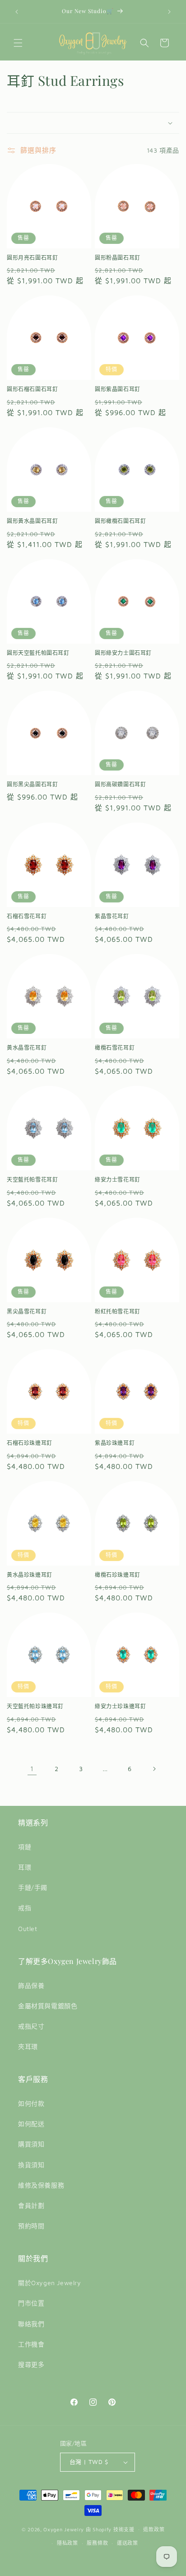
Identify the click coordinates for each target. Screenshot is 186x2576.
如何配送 (31, 2124)
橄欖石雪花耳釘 (115, 1048)
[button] (18, 43)
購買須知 (31, 2144)
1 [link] (32, 1769)
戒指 (25, 1908)
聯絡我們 (31, 2324)
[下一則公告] (169, 12)
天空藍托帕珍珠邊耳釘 (35, 1706)
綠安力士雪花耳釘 (118, 1180)
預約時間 (31, 2226)
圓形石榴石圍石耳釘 (32, 389)
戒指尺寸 (31, 2026)
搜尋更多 (31, 2364)
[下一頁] (154, 1769)
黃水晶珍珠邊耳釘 (30, 1575)
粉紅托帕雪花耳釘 (118, 1311)
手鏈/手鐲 (33, 1887)
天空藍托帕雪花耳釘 (32, 1180)
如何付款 (31, 2103)
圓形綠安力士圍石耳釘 (123, 653)
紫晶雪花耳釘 (112, 916)
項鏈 (25, 1847)
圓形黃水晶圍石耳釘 (32, 521)
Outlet (28, 1928)
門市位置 (31, 2303)
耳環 (25, 1867)
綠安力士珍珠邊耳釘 (120, 1706)
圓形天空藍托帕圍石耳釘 (38, 653)
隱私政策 (67, 2543)
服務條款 (97, 2543)
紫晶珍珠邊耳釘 (115, 1443)
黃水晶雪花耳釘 (27, 1048)
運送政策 (128, 2543)
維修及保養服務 (41, 2185)
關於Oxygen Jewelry (50, 2283)
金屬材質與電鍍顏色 (48, 2006)
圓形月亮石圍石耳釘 (32, 258)
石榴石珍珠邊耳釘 (30, 1443)
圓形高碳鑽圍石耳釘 (120, 784)
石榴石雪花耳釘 (27, 916)
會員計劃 (31, 2205)
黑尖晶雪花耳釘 (27, 1311)
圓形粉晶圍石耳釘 (118, 258)
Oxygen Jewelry (64, 2529)
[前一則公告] (17, 12)
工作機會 (31, 2344)
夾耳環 (28, 2046)
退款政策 (154, 2529)
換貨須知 (31, 2165)
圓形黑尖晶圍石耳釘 (32, 784)
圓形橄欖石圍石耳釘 (120, 521)
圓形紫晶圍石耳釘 (118, 389)
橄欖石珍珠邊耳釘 (118, 1575)
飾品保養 (31, 1985)
